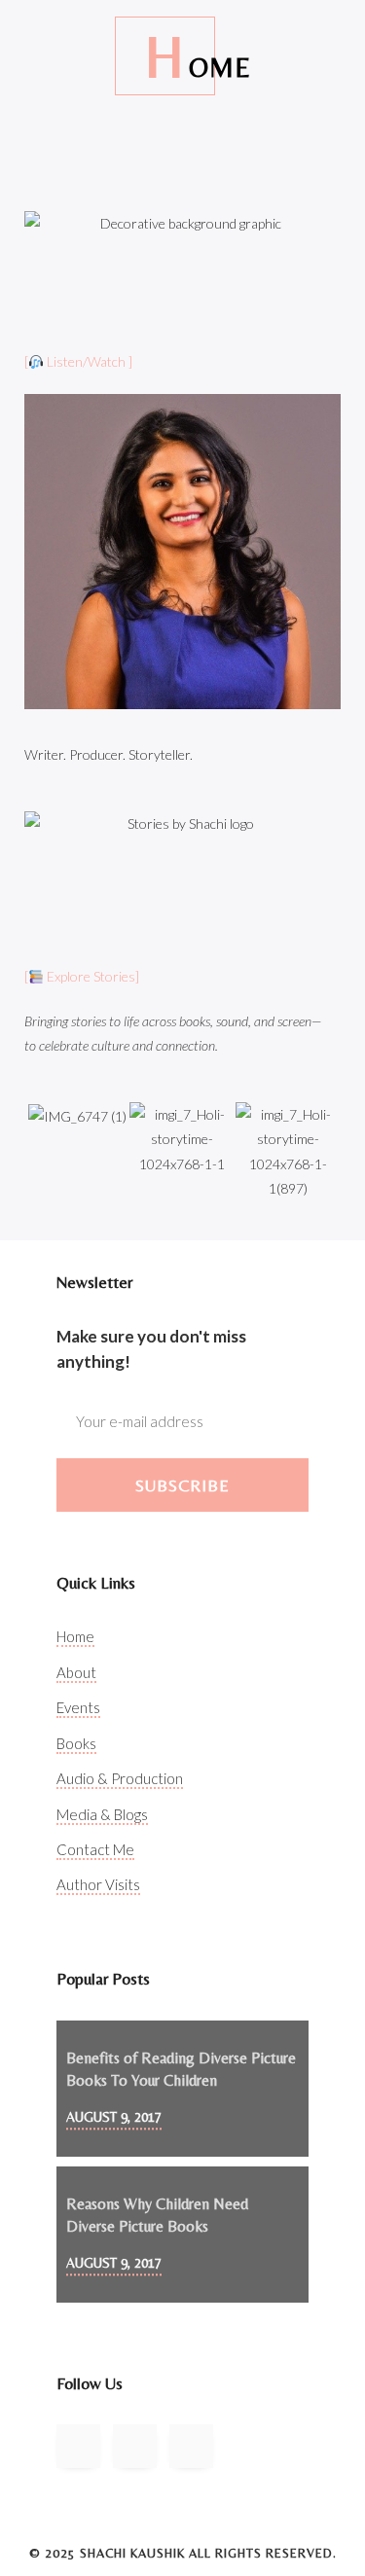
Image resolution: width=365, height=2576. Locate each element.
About (76, 1672)
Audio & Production (120, 1778)
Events (78, 1707)
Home (75, 1636)
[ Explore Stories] (82, 976)
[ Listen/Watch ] (78, 361)
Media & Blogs (102, 1814)
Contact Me (95, 1849)
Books (76, 1743)
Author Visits (98, 1884)
